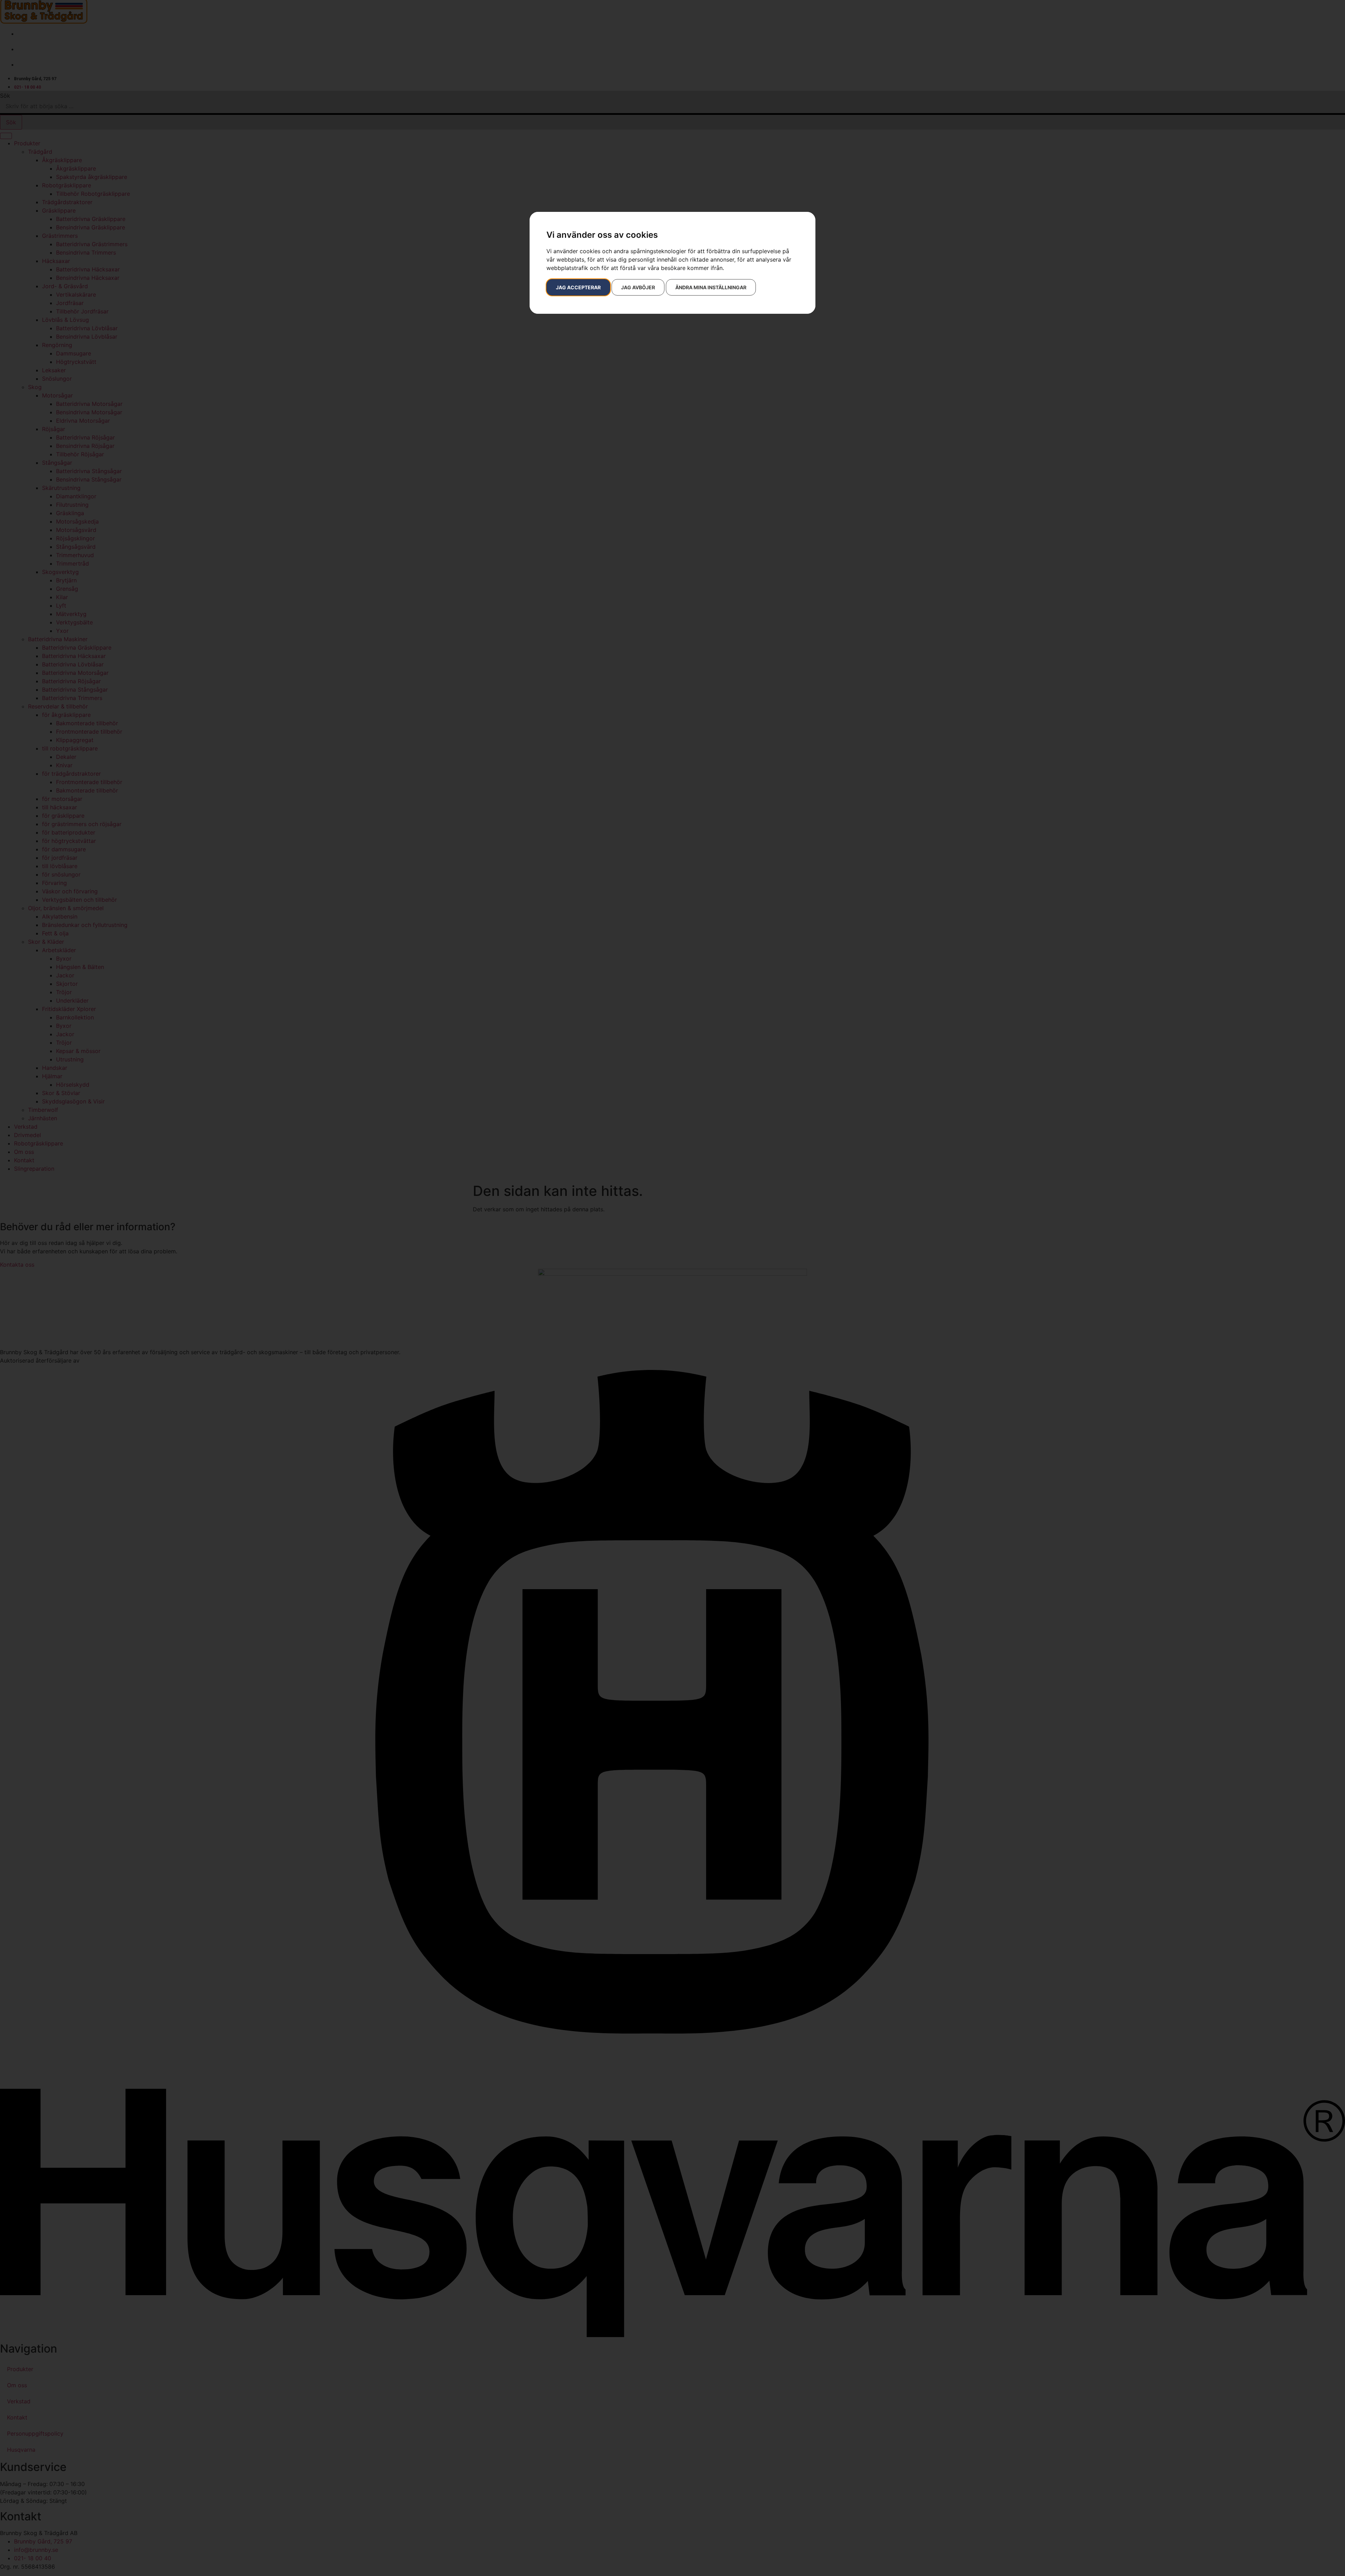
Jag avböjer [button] (638, 287)
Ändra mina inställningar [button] (711, 287)
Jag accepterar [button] (578, 287)
